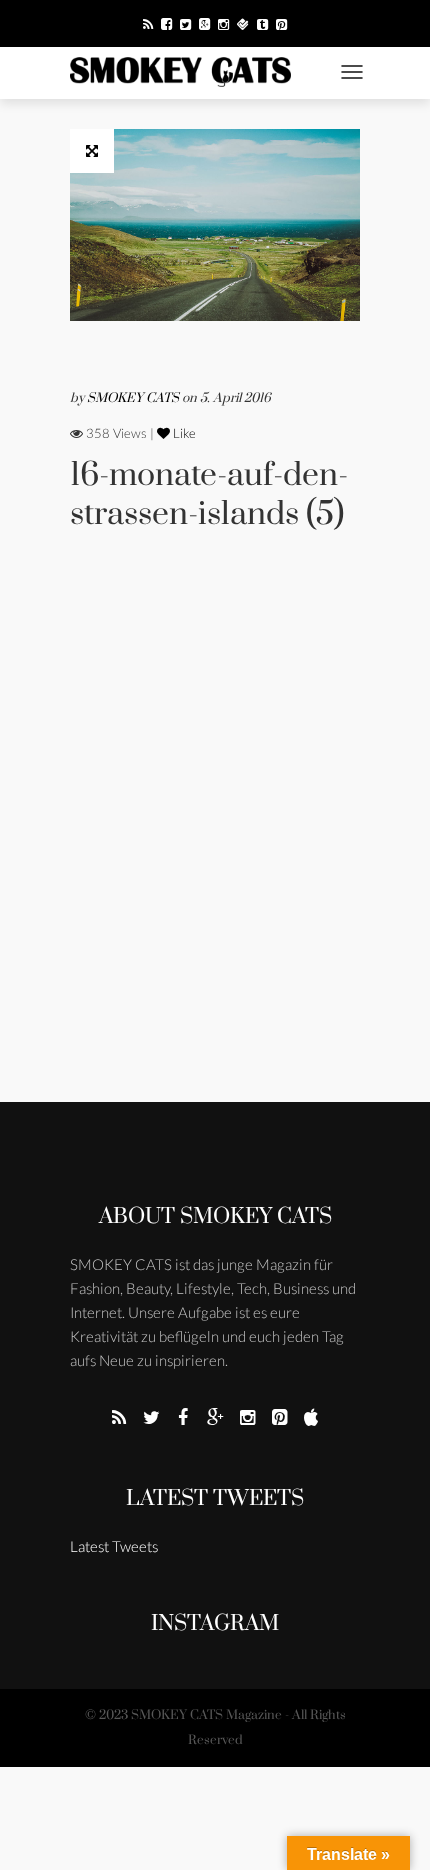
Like (183, 433)
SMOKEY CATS (134, 398)
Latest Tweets (215, 1498)
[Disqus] (215, 844)
